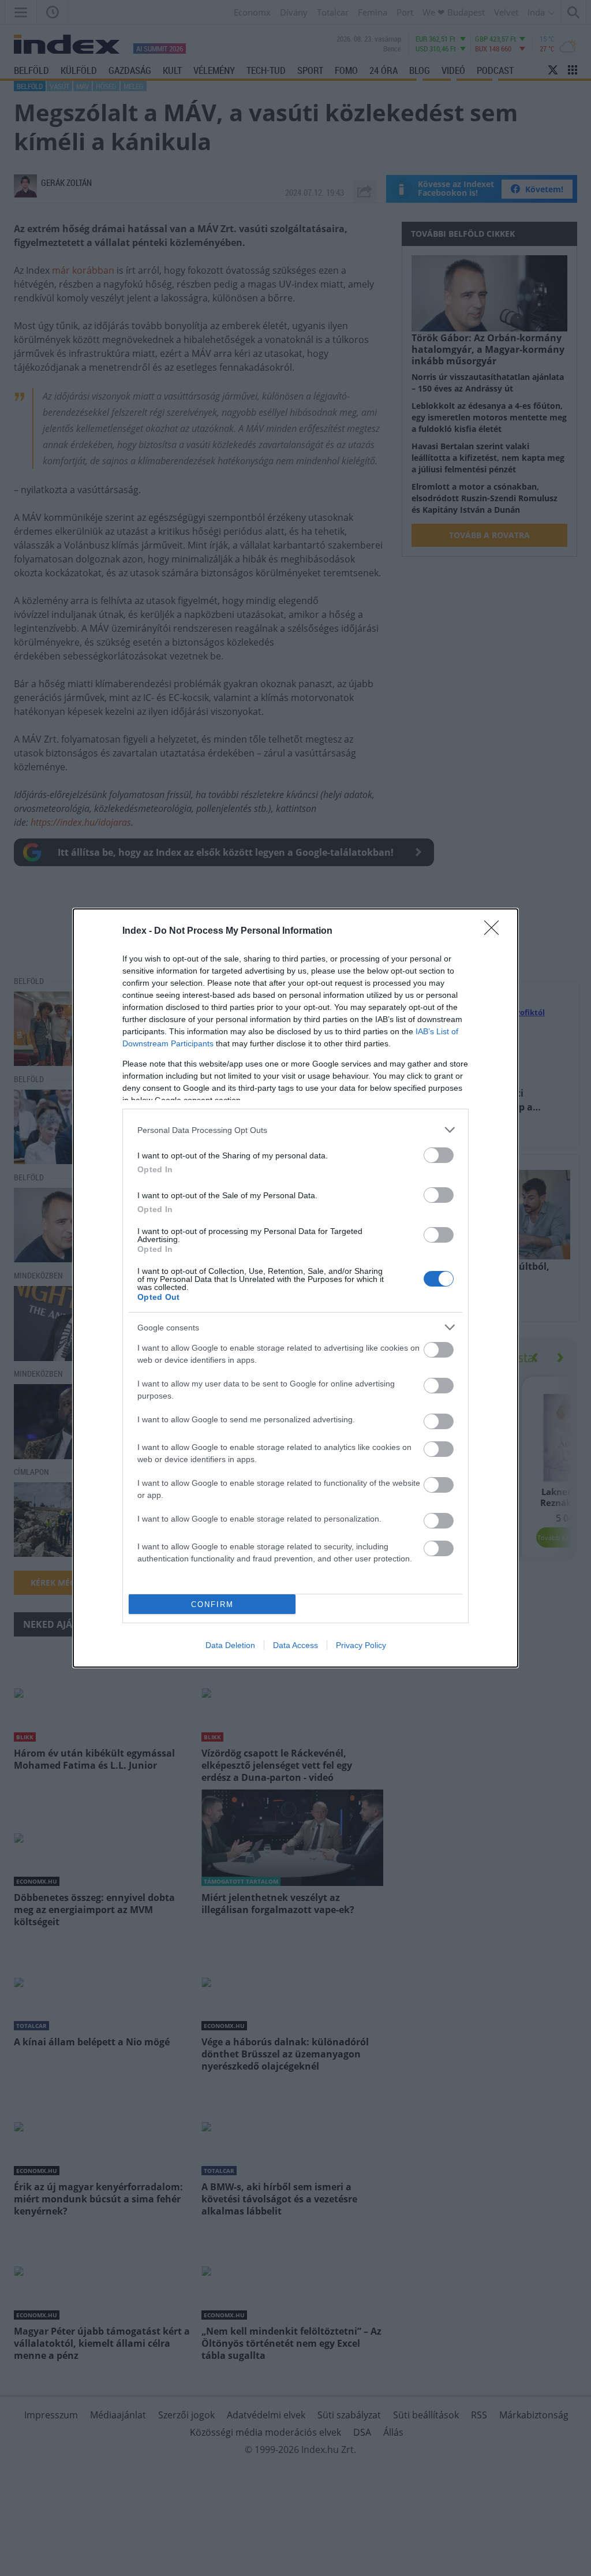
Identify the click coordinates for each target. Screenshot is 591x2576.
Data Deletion (230, 1645)
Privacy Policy (361, 1645)
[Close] (495, 931)
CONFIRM (212, 1604)
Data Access (295, 1645)
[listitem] (295, 1130)
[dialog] (295, 1288)
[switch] (439, 1155)
